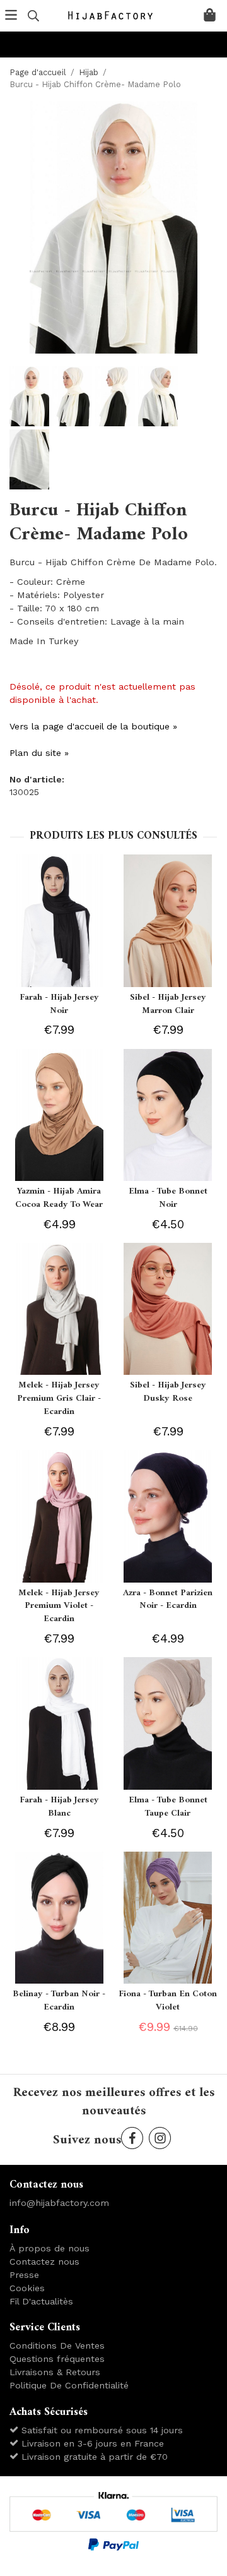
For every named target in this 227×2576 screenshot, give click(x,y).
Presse (24, 2275)
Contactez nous (44, 2261)
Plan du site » (39, 753)
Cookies (27, 2288)
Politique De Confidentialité (69, 2385)
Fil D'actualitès (41, 2301)
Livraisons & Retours (55, 2372)
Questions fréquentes (57, 2359)
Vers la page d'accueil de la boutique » (93, 726)
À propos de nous (49, 2248)
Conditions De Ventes (57, 2345)
